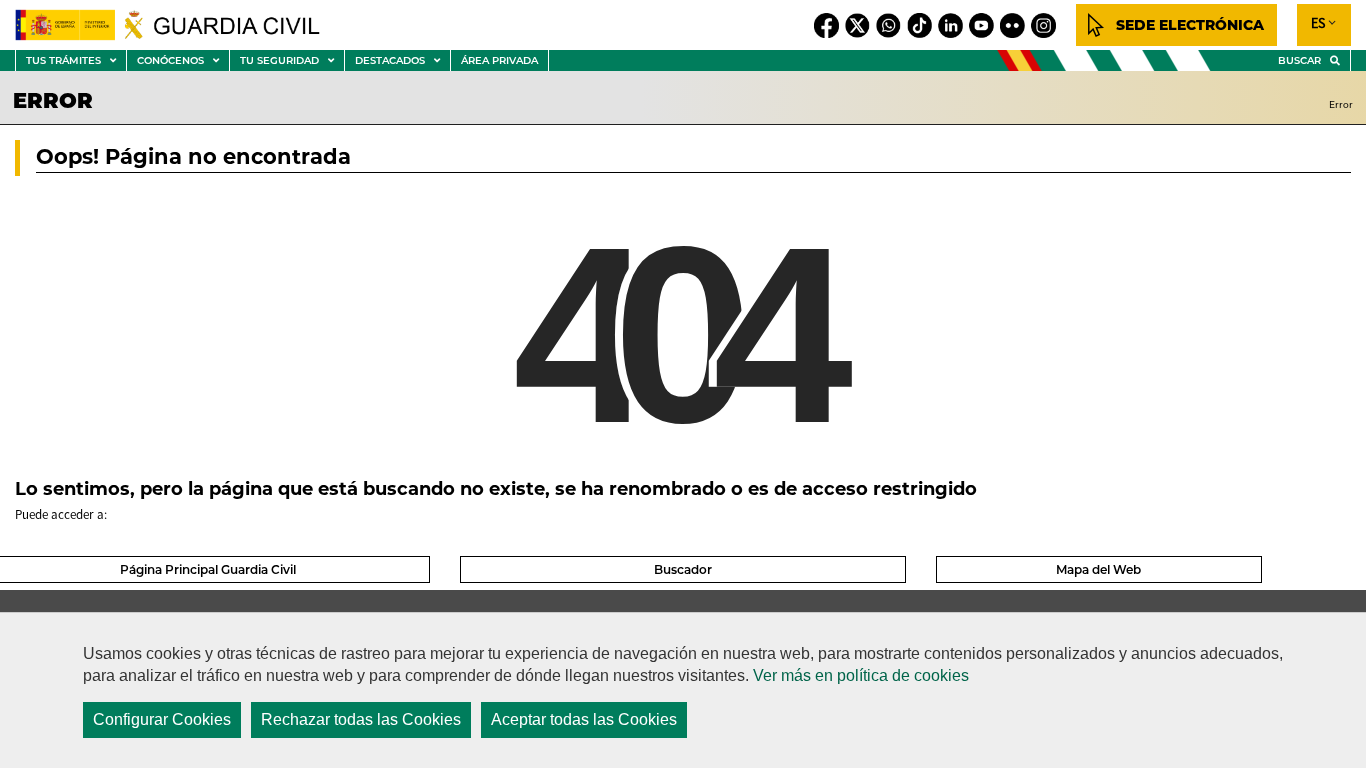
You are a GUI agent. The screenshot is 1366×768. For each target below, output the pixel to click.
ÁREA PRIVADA (499, 60)
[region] (683, 690)
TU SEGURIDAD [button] (292, 62)
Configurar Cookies (162, 719)
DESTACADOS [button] (402, 62)
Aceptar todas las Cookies (584, 719)
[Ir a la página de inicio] (179, 25)
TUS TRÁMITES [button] (76, 62)
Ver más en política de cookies (861, 675)
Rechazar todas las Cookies (361, 719)
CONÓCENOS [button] (183, 62)
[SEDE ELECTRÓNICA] (1176, 25)
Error (1341, 104)
